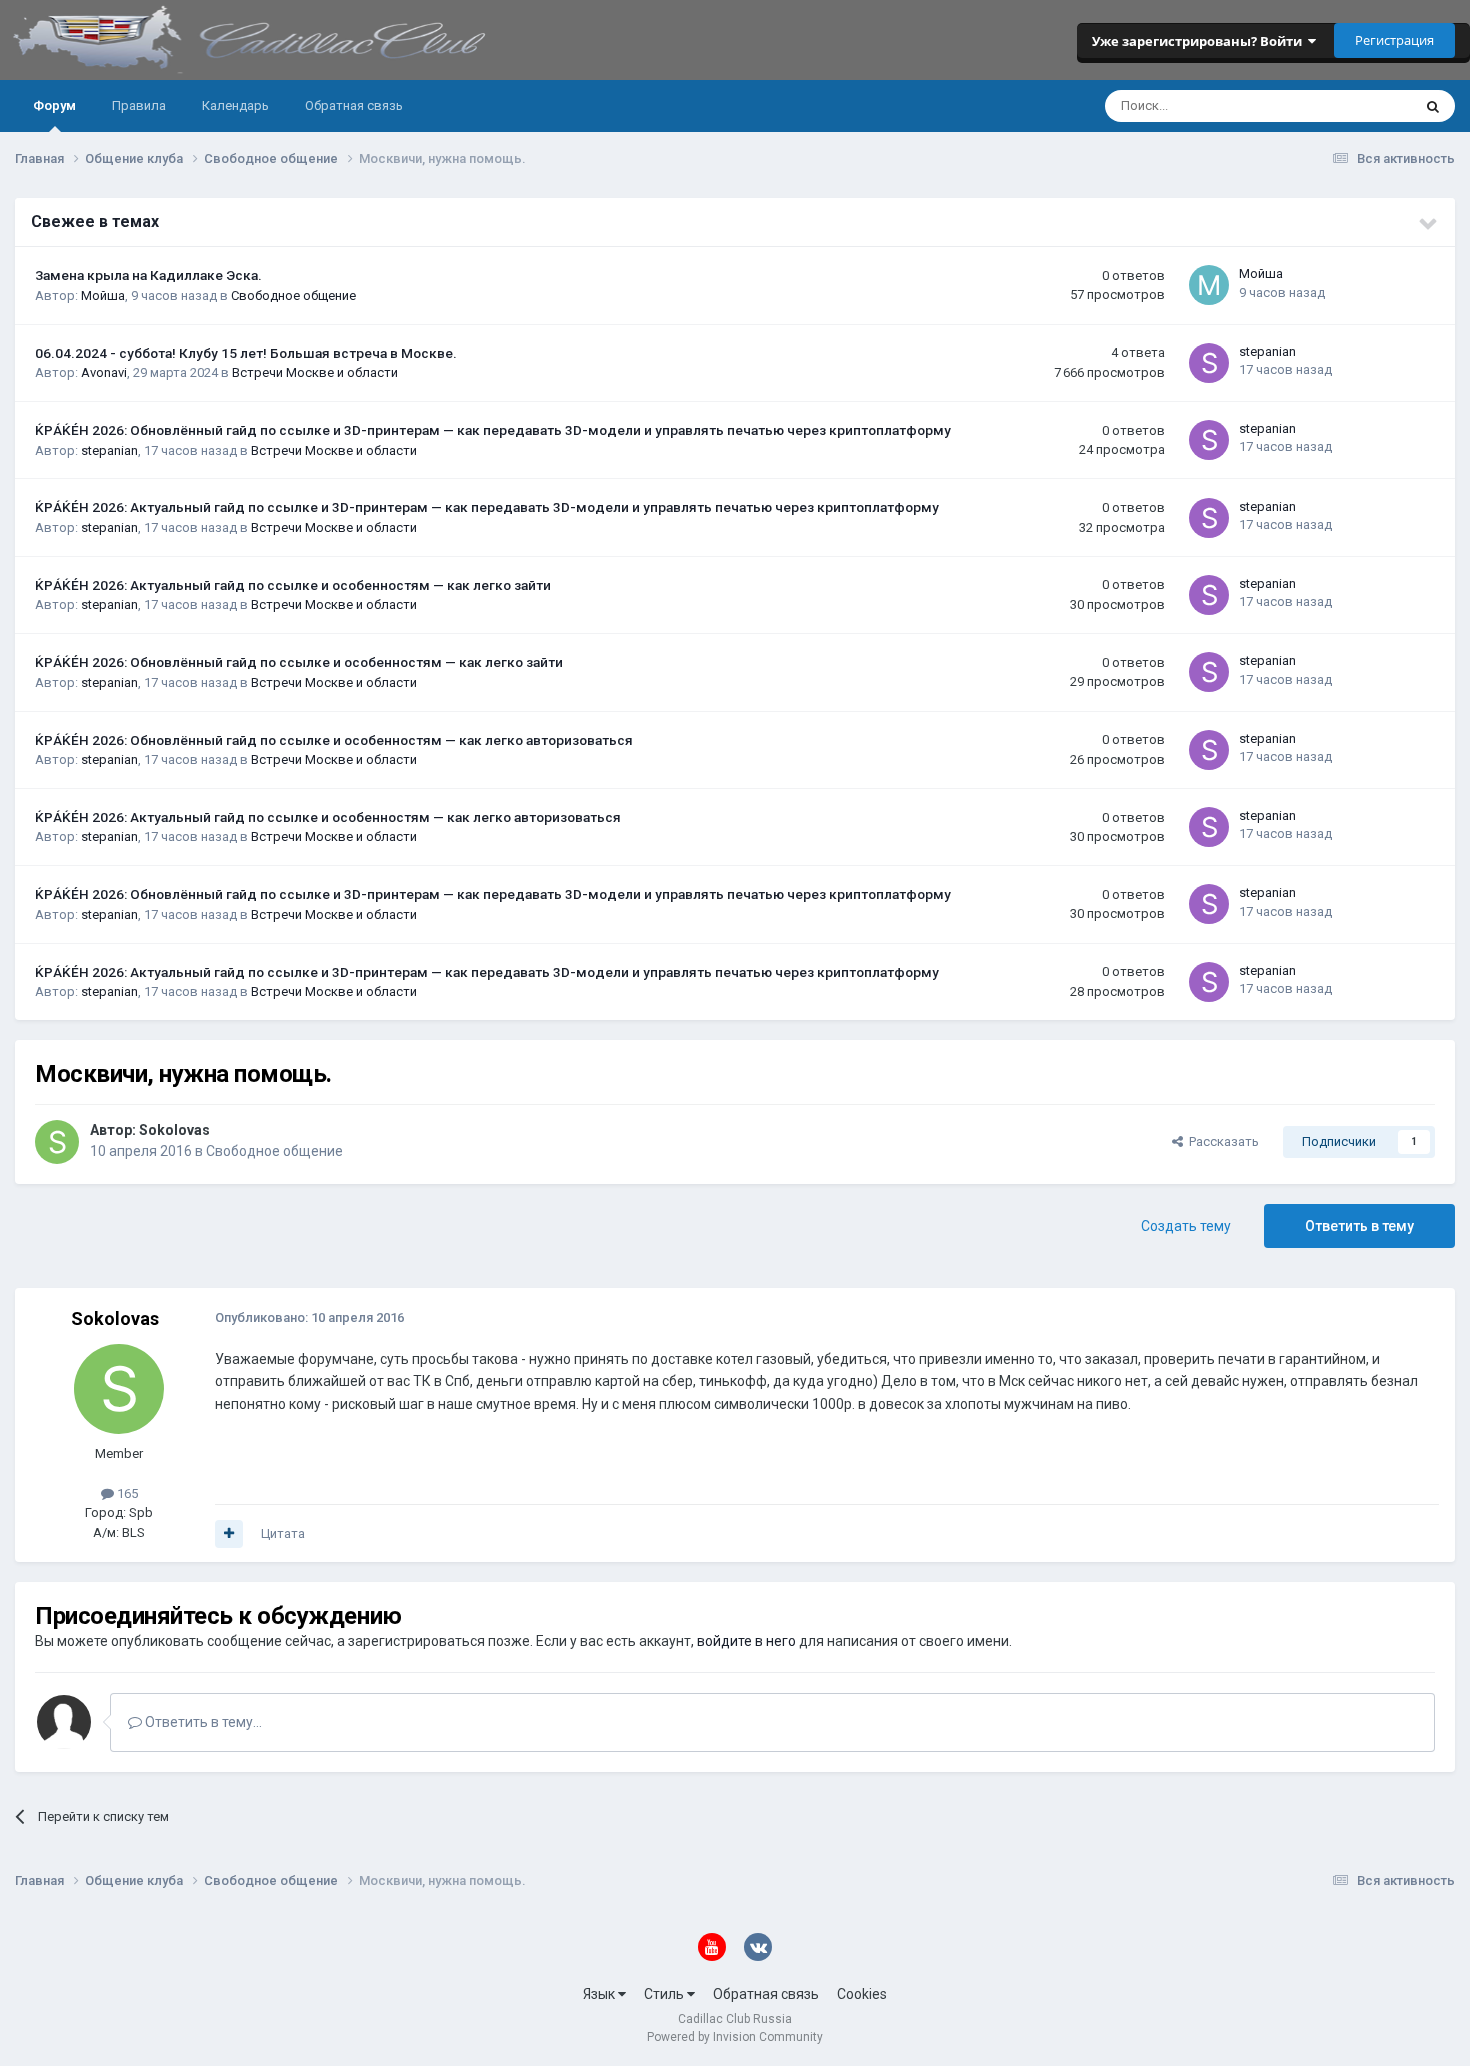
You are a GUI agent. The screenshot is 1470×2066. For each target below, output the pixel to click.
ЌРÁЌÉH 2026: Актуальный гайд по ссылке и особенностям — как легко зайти (293, 585)
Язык (600, 1994)
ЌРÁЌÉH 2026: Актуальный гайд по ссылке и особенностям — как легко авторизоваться (328, 817)
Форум (54, 105)
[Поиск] (1433, 106)
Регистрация (1394, 40)
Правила (139, 105)
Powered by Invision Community (735, 2037)
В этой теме (1350, 106)
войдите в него (746, 1641)
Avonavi (104, 372)
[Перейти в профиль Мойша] (1209, 285)
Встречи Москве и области (315, 372)
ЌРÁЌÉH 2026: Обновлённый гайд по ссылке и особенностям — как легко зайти (299, 662)
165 (126, 1493)
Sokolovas (174, 1130)
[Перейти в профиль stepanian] (1209, 363)
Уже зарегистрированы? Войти (1200, 41)
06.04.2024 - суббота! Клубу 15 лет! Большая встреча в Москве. (246, 353)
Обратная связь (354, 105)
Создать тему (1186, 1226)
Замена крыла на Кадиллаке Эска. (148, 275)
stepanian (1267, 351)
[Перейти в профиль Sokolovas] (57, 1142)
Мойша (103, 295)
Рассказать (1221, 1141)
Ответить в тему (1359, 1226)
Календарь (235, 105)
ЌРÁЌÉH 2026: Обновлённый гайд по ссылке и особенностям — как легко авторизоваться (334, 740)
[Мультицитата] (229, 1534)
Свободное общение (293, 295)
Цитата (283, 1533)
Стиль (665, 1994)
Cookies (862, 1994)
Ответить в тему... (202, 1722)
